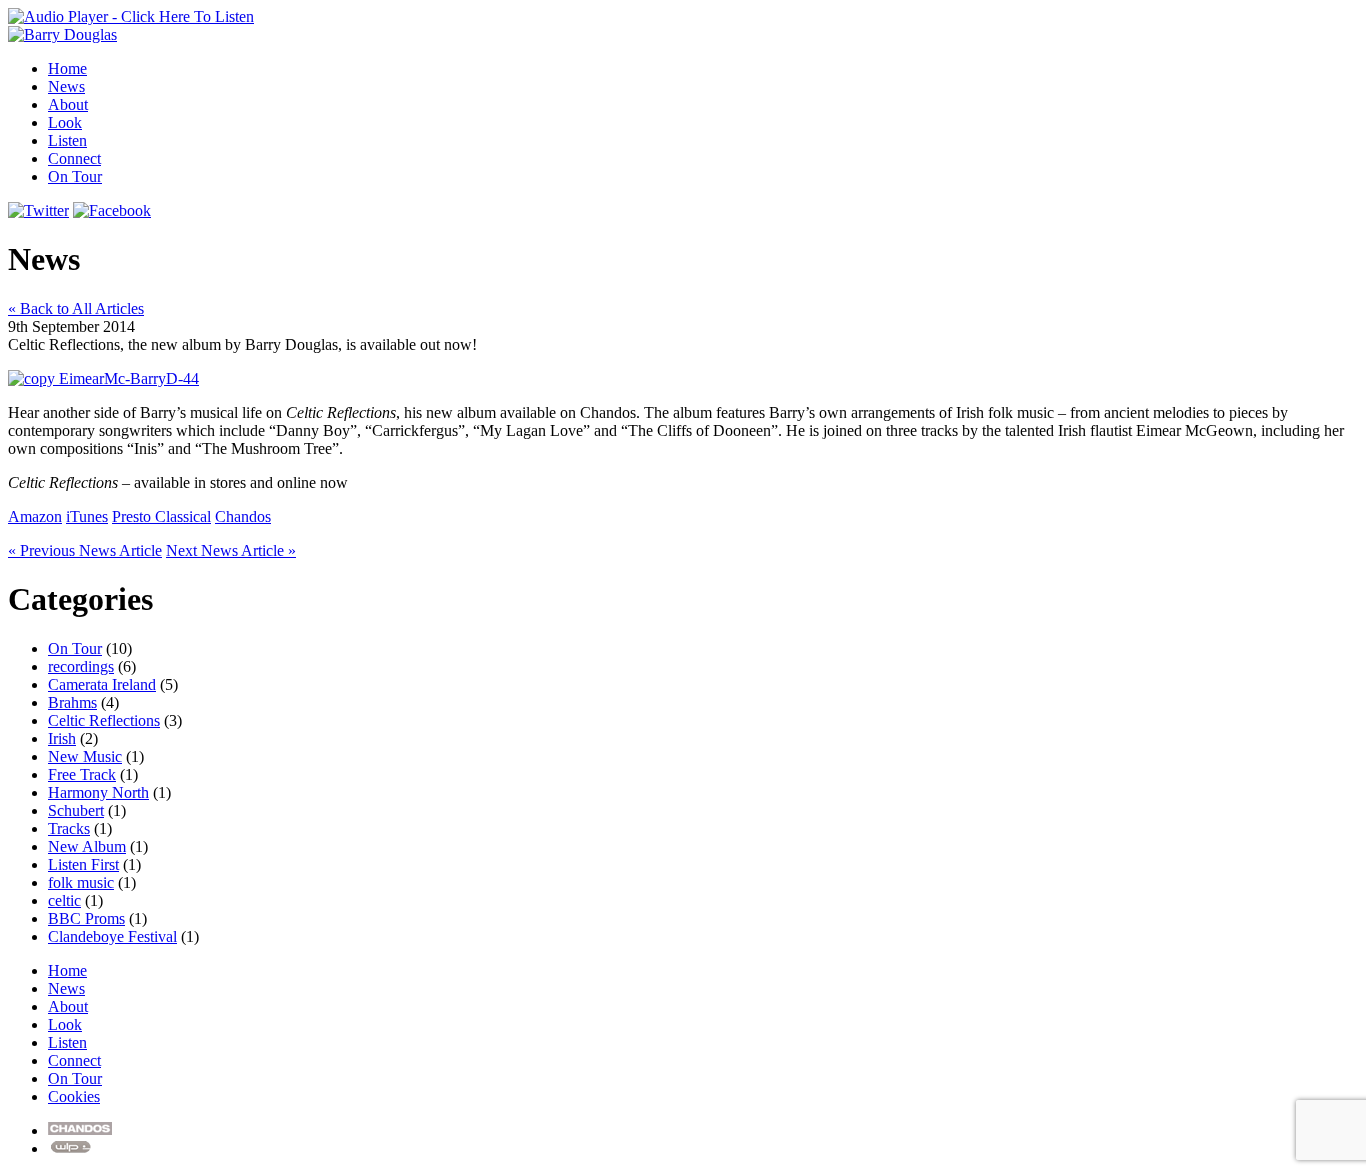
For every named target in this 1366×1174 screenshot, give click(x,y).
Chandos (243, 516)
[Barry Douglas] (62, 34)
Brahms (72, 702)
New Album (87, 846)
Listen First (83, 864)
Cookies (74, 1096)
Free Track (82, 774)
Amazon (35, 516)
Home (67, 68)
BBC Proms (86, 918)
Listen (67, 140)
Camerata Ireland (102, 684)
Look (65, 122)
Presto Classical (161, 516)
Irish (62, 738)
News (66, 86)
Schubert (76, 810)
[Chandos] (80, 1130)
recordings (81, 666)
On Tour (75, 176)
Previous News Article (85, 550)
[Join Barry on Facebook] (112, 210)
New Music (85, 756)
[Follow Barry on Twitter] (38, 210)
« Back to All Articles (76, 308)
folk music (81, 882)
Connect (74, 158)
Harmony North (98, 792)
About (68, 104)
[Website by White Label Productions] (71, 1148)
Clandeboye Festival (112, 936)
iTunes (87, 516)
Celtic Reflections (104, 720)
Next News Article (231, 550)
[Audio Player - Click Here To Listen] (131, 16)
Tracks (69, 828)
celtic (64, 900)
